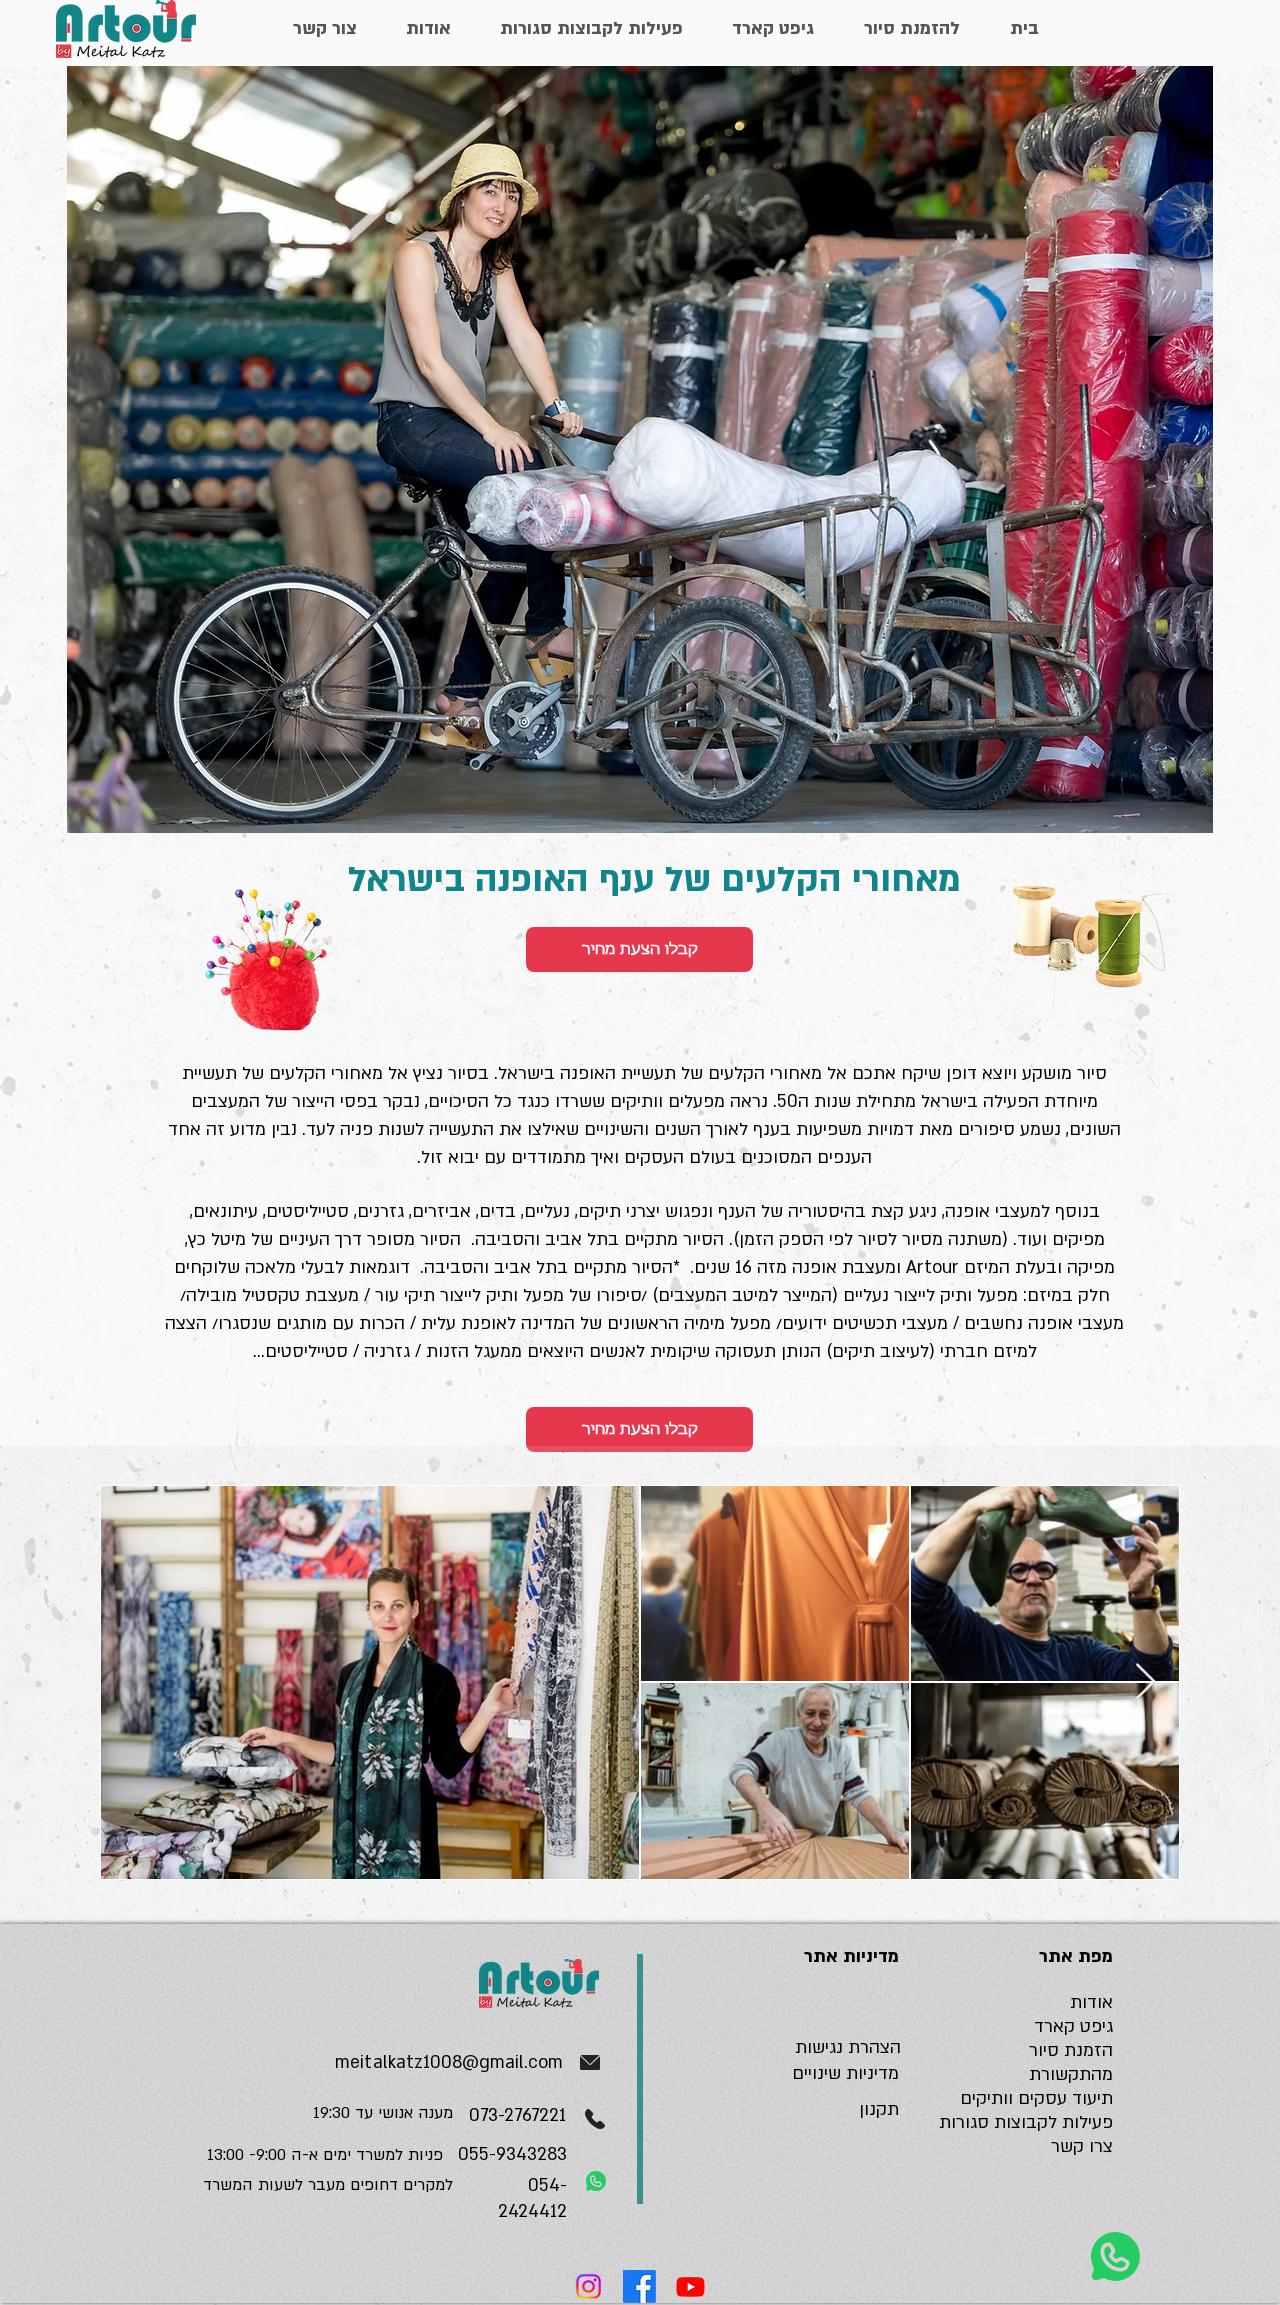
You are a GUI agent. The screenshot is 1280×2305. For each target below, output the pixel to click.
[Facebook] (639, 2286)
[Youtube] (690, 2286)
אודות (1091, 2002)
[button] (639, 949)
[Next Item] (1145, 1682)
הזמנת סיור (1071, 2050)
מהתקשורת (1071, 2074)
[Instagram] (588, 2286)
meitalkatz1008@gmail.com (449, 2062)
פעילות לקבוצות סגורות (1026, 2122)
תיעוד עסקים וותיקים (1036, 2098)
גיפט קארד (1073, 2026)
